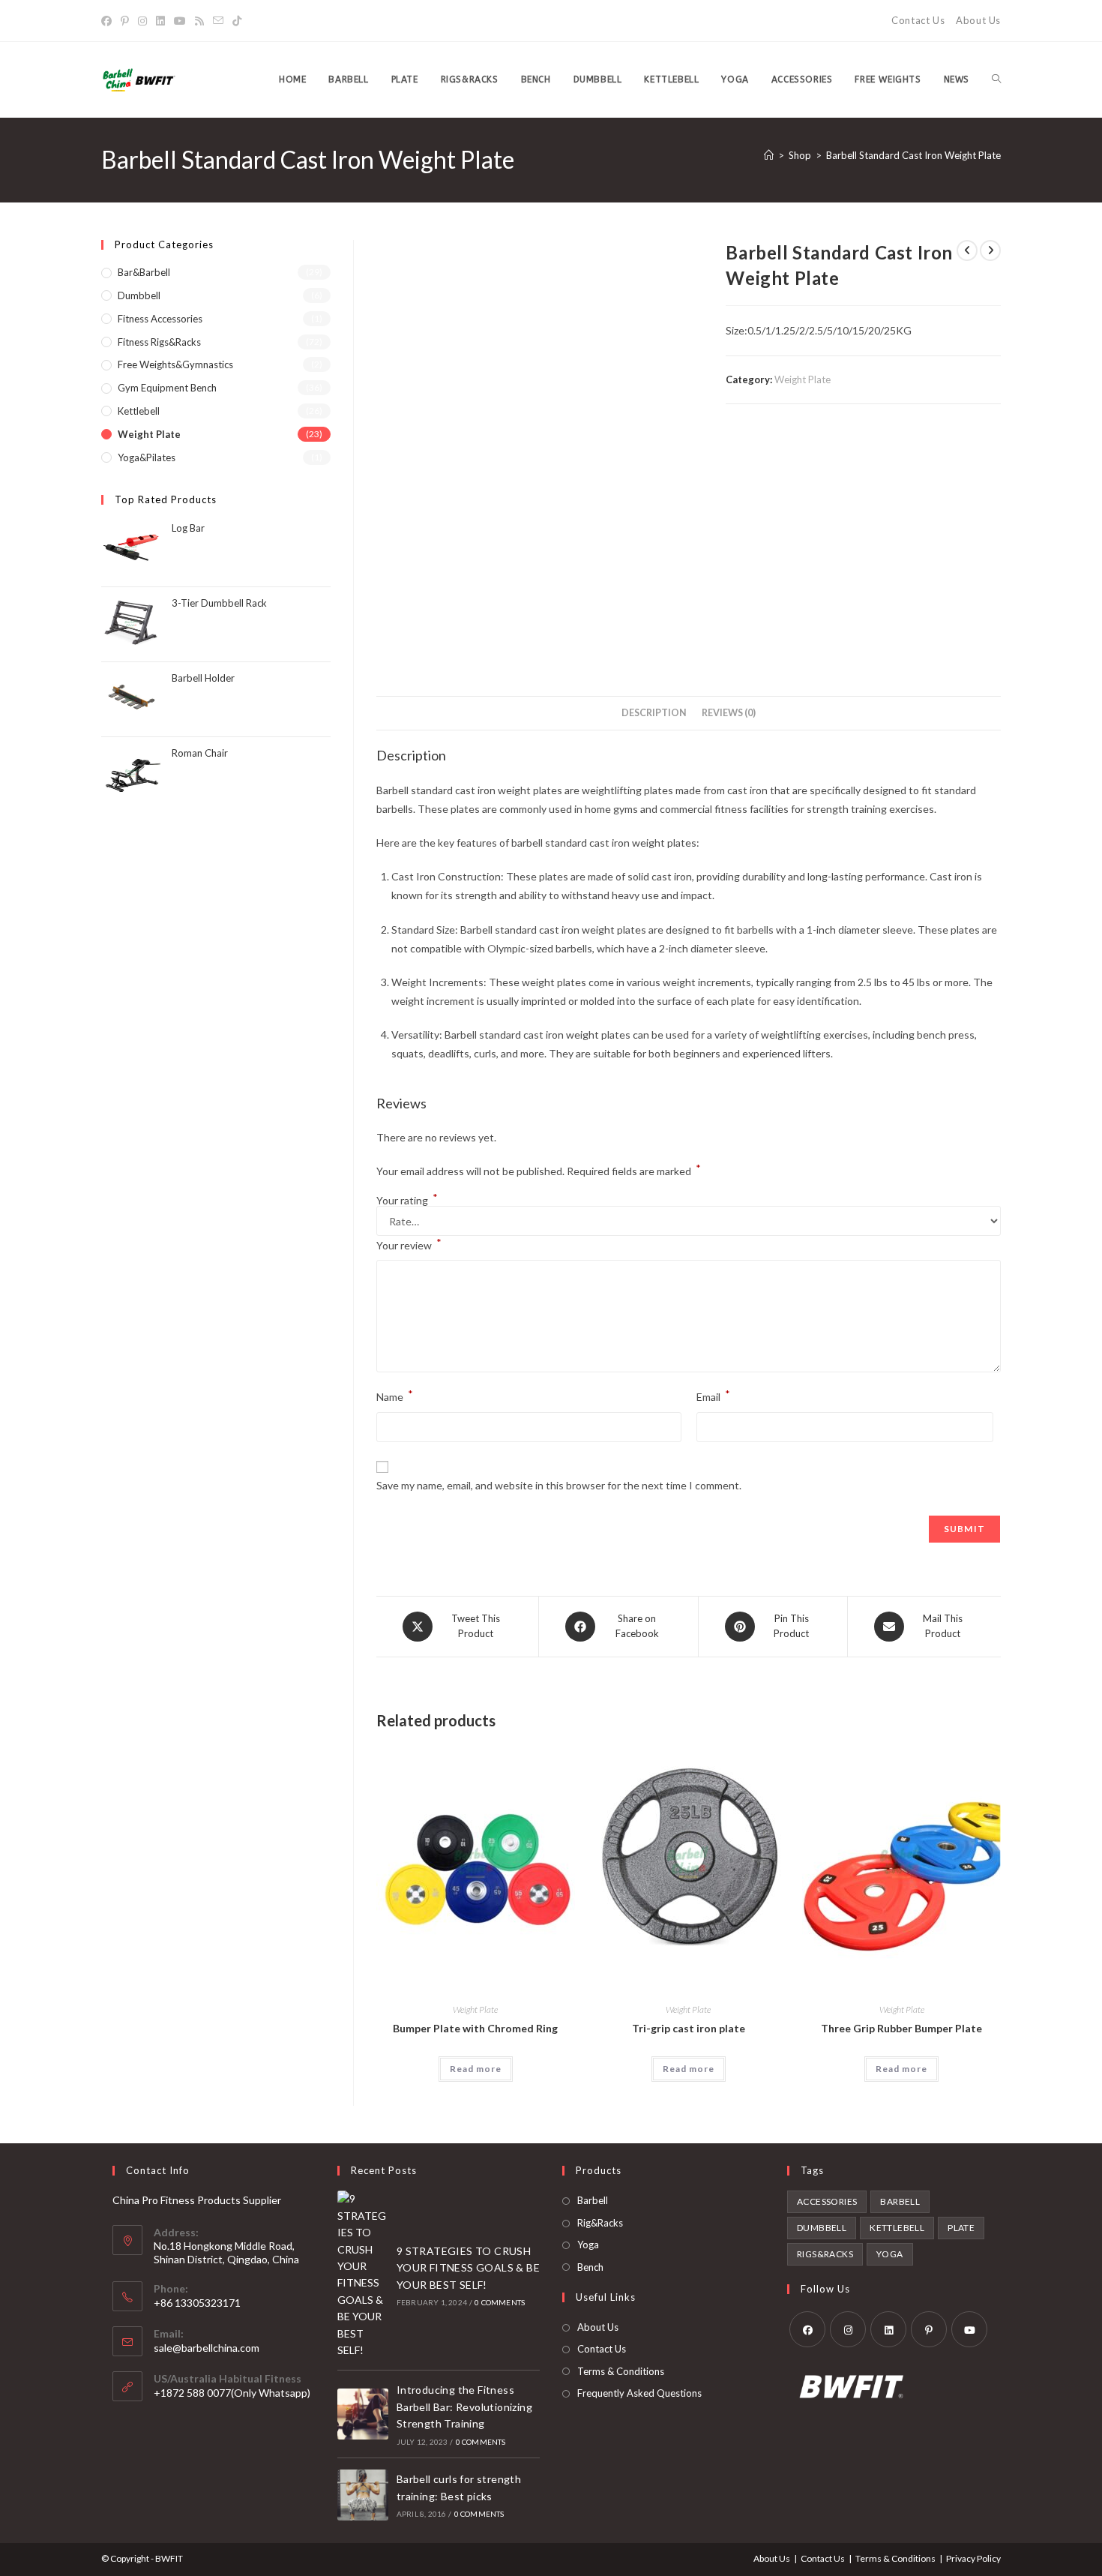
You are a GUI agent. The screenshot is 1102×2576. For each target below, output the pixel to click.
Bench (590, 2267)
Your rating (407, 1201)
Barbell (593, 2200)
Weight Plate (803, 379)
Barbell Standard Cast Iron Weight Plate (913, 155)
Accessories (827, 2201)
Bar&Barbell (144, 272)
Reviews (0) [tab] (729, 713)
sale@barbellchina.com (207, 2348)
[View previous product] (967, 250)
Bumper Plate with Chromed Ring (475, 2028)
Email (713, 1395)
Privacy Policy (973, 2558)
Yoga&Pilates (147, 457)
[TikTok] (237, 21)
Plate (961, 2228)
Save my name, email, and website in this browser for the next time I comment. (559, 1485)
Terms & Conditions (621, 2371)
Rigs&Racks (825, 2254)
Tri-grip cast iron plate (689, 2028)
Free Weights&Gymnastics (175, 364)
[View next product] (990, 250)
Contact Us (918, 20)
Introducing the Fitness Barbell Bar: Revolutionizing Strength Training (464, 2407)
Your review (409, 1244)
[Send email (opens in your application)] (218, 21)
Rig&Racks (600, 2223)
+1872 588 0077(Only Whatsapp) (232, 2393)
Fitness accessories (160, 319)
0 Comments (500, 2302)
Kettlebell (139, 411)
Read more (476, 2069)
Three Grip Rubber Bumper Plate (901, 2028)
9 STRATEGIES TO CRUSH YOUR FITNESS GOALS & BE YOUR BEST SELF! (468, 2268)
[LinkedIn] (160, 21)
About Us (978, 20)
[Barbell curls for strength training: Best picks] (363, 2495)
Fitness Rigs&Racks (159, 342)
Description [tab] (654, 713)
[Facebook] (109, 21)
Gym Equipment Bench (167, 388)
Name (395, 1395)
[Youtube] (180, 21)
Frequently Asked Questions (639, 2393)
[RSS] (199, 21)
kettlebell (897, 2228)
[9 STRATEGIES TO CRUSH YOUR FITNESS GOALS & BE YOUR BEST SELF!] (363, 2275)
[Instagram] (142, 21)
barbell (900, 2201)
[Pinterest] (125, 21)
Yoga (588, 2245)
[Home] (769, 155)
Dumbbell (139, 295)
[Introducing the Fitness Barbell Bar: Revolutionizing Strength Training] (363, 2414)
